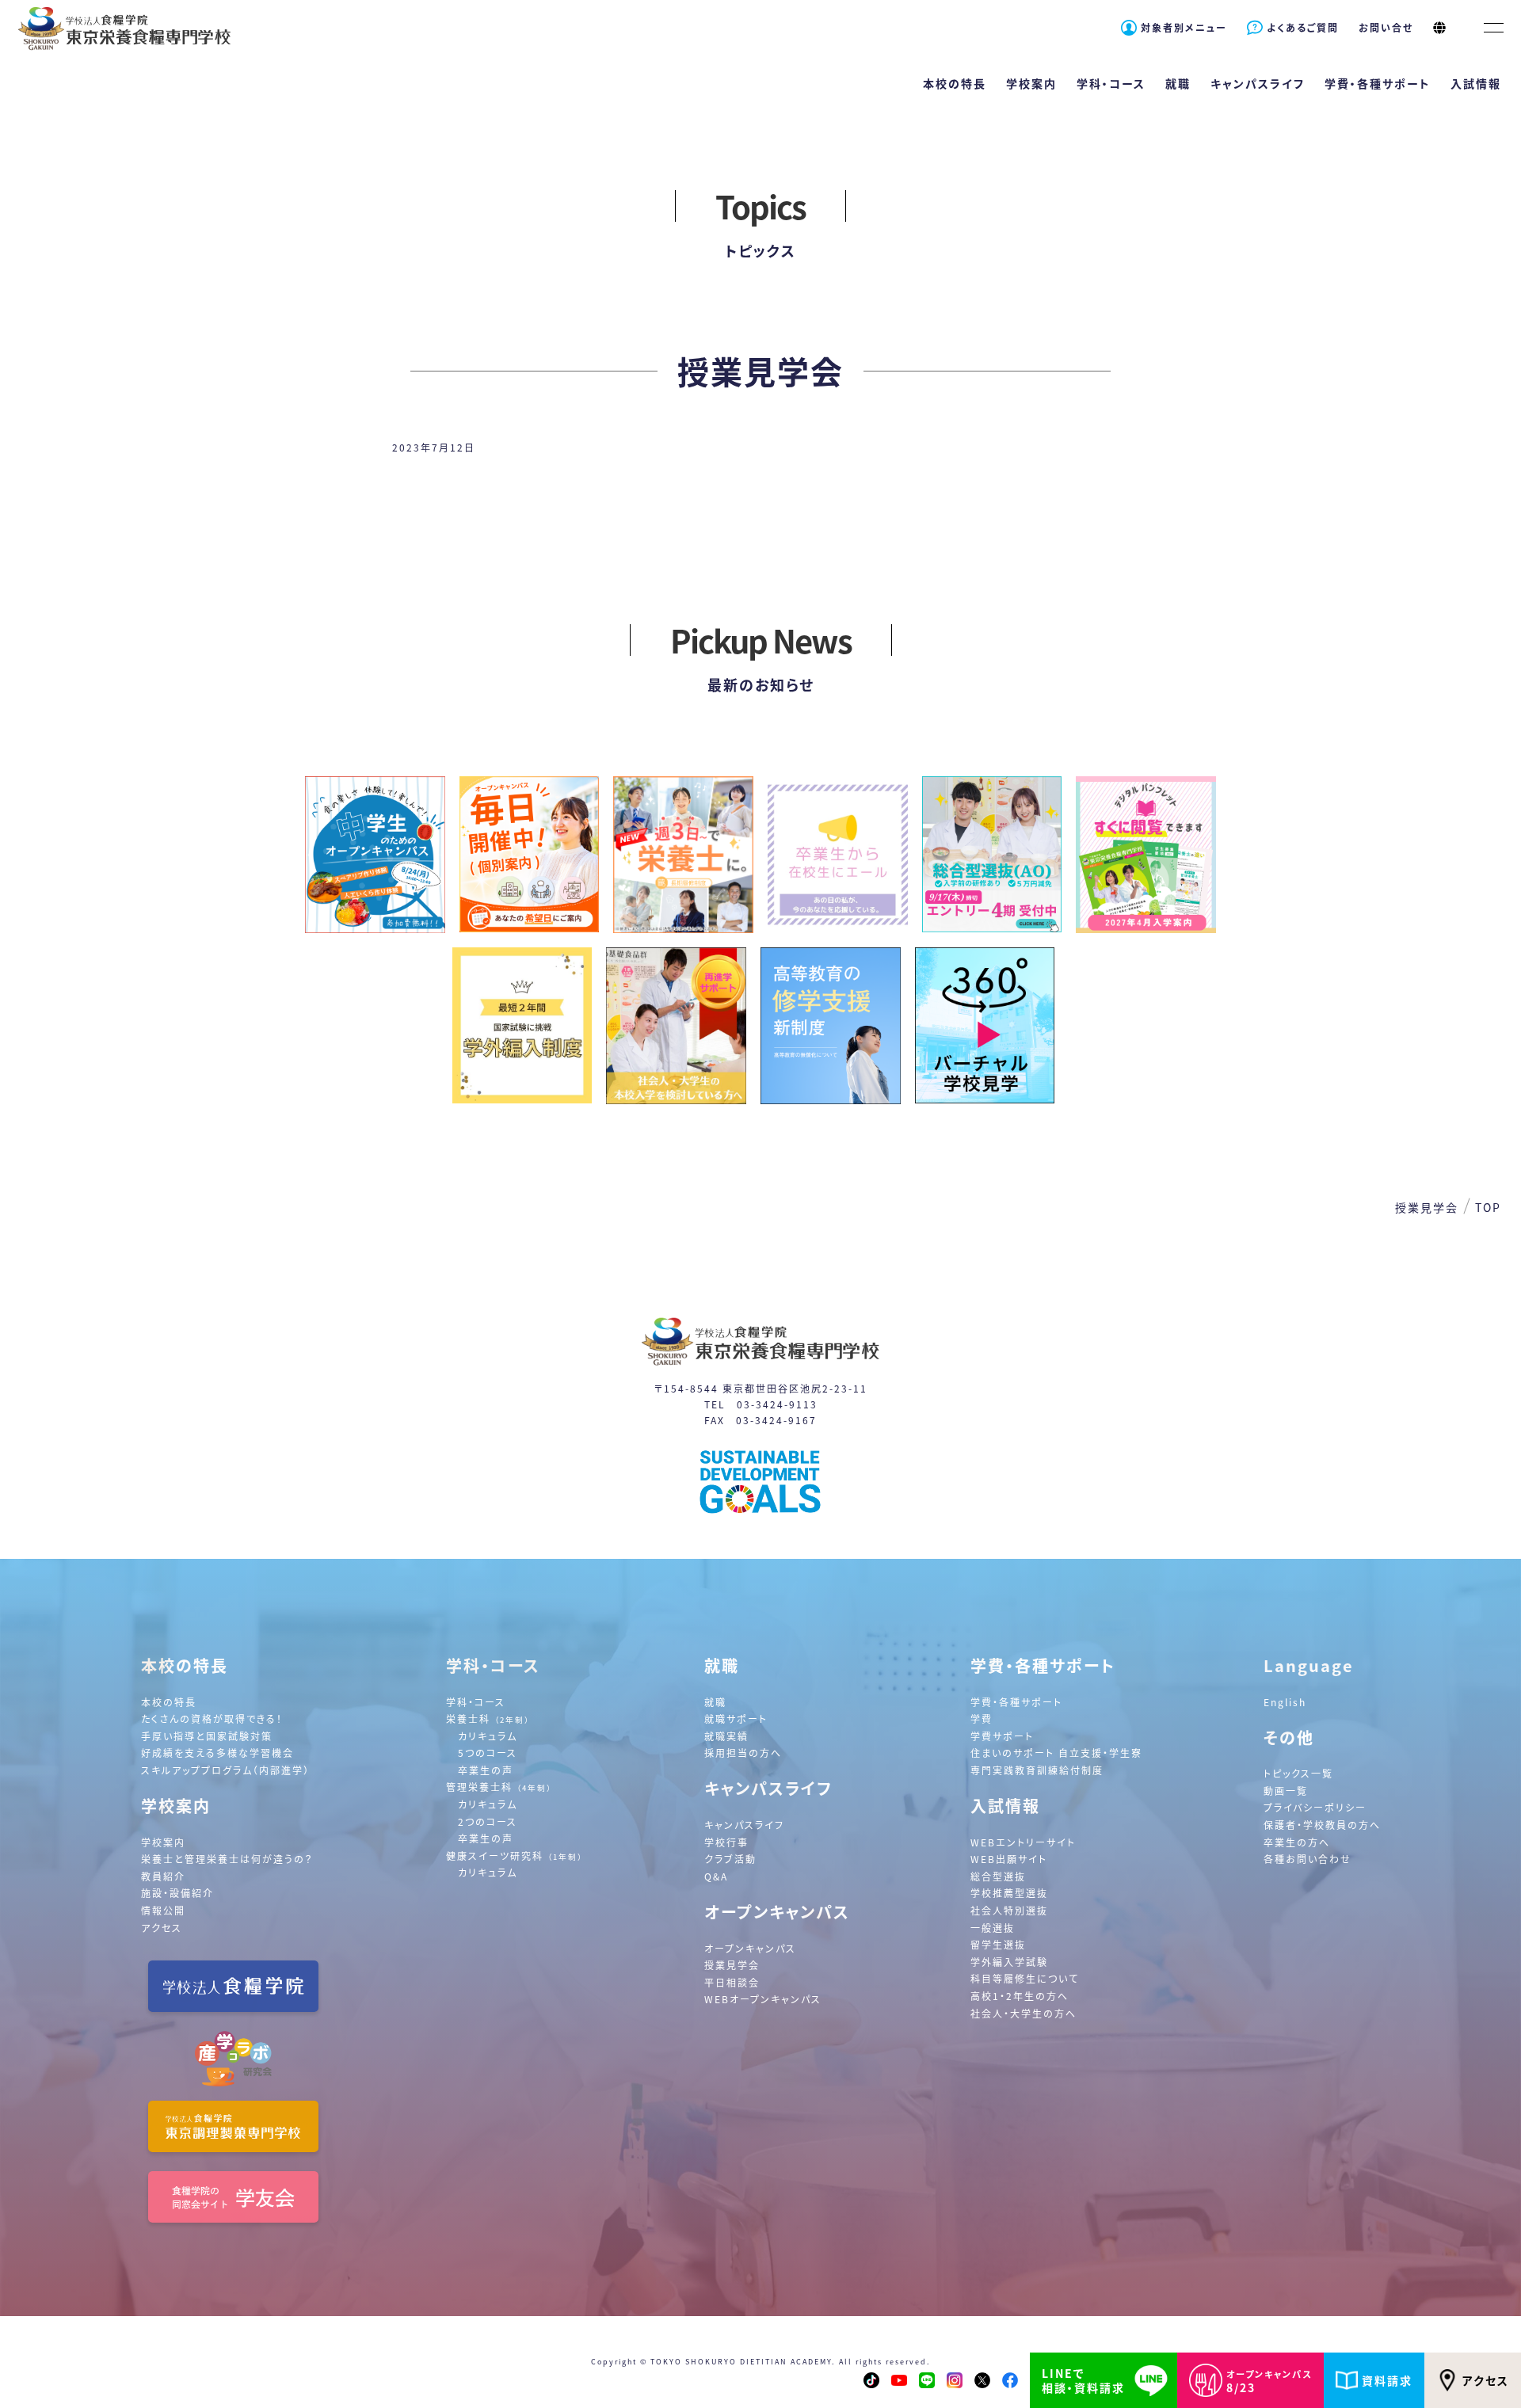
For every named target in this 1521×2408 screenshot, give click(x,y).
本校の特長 (169, 1702)
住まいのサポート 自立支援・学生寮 (1056, 1753)
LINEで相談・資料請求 (1083, 2380)
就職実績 (726, 1736)
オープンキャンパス (750, 1948)
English (1285, 1702)
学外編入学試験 (1009, 1962)
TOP (1488, 1207)
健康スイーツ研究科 (515, 1856)
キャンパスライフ (744, 1825)
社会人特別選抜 (1009, 1910)
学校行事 (726, 1842)
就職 (715, 1702)
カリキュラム (488, 1736)
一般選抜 (993, 1928)
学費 (982, 1718)
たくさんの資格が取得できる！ (212, 1718)
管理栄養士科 (499, 1787)
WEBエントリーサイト (1023, 1842)
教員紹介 (163, 1876)
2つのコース (488, 1821)
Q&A (716, 1876)
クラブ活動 (730, 1859)
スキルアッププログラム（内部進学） (225, 1770)
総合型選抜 (998, 1876)
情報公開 (163, 1910)
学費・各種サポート (1016, 1702)
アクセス (1486, 2380)
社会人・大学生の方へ (1024, 2013)
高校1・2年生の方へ (1020, 1996)
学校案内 (163, 1842)
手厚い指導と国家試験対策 (207, 1736)
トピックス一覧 (1298, 1773)
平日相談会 (732, 1982)
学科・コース (476, 1702)
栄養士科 (488, 1718)
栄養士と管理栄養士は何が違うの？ (227, 1859)
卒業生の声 (486, 1770)
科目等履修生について (1025, 1978)
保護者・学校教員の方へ (1322, 1825)
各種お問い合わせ (1308, 1859)
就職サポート (736, 1718)
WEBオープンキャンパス (763, 1999)
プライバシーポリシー (1315, 1807)
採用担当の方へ (743, 1753)
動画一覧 (1286, 1791)
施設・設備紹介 (177, 1893)
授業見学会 (732, 1965)
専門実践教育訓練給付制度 (1037, 1770)
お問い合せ (1386, 27)
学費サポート (1002, 1736)
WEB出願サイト (1009, 1859)
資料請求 (1387, 2380)
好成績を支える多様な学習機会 (217, 1753)
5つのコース (488, 1753)
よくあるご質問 (1303, 27)
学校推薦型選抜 (1009, 1893)
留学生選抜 (998, 1944)
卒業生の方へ (1297, 1842)
